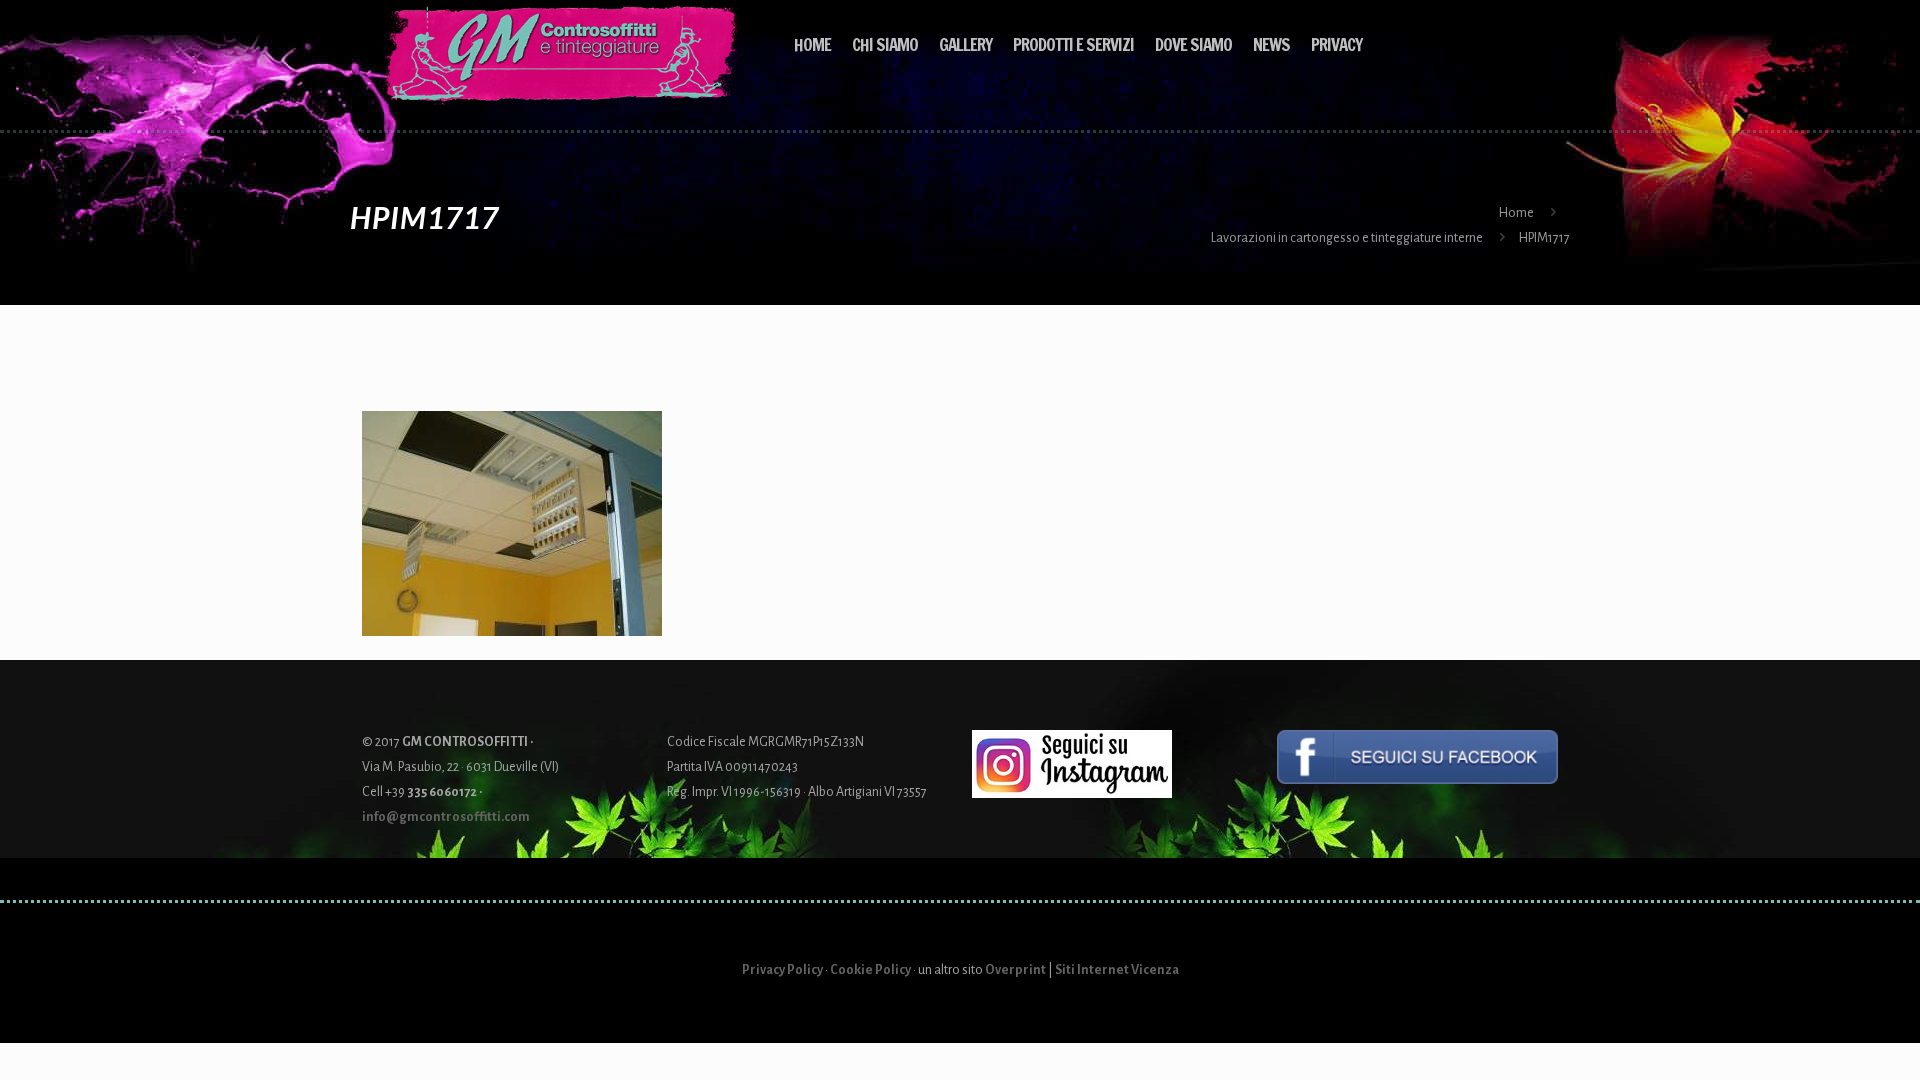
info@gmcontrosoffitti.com (446, 817)
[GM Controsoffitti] (562, 55)
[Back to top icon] (1824, 1039)
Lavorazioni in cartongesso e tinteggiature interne (1347, 238)
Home (1516, 213)
